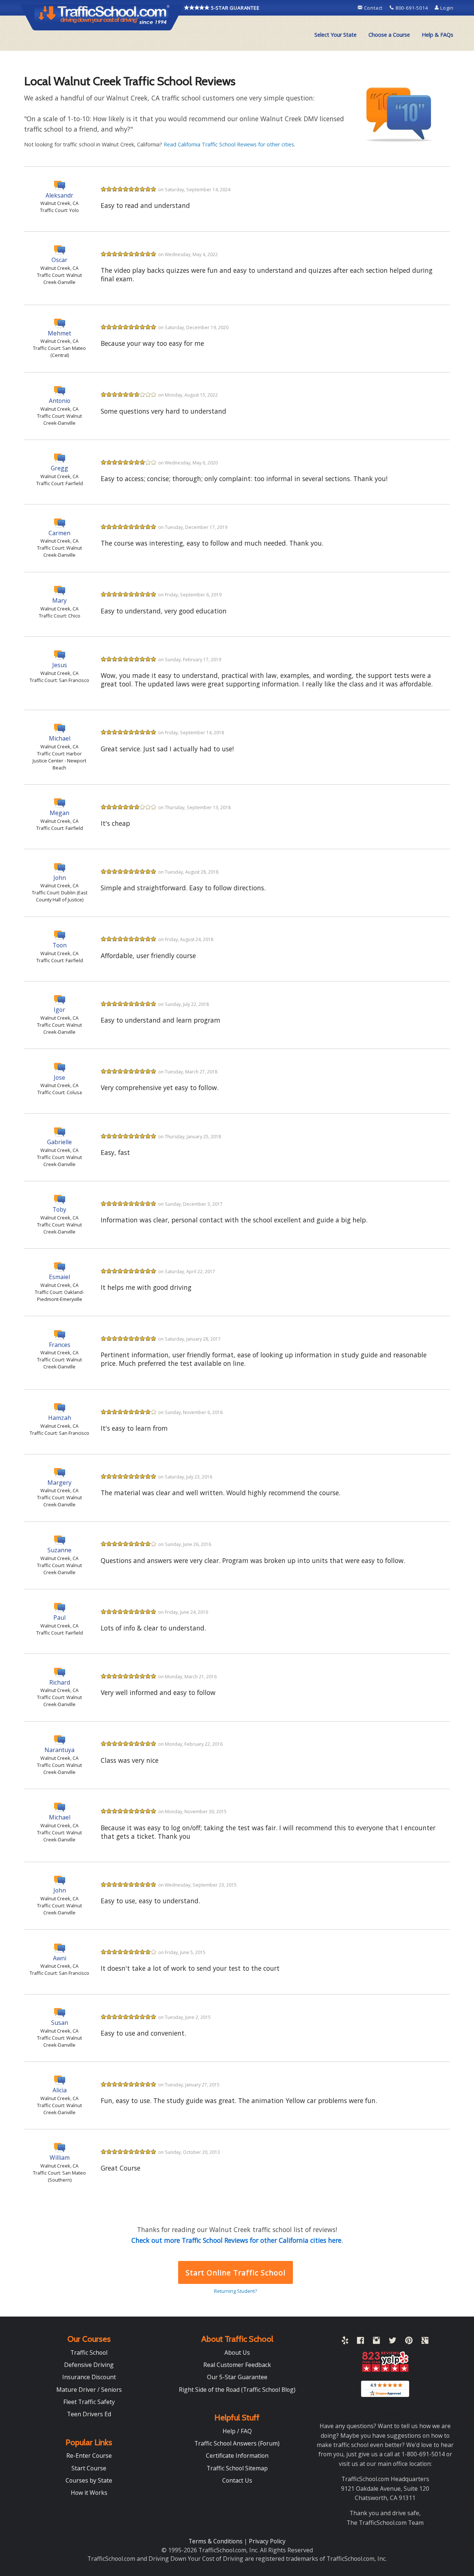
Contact (373, 8)
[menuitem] (336, 35)
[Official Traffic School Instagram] (376, 2342)
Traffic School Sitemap (237, 2468)
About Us (237, 2352)
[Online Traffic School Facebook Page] (360, 2342)
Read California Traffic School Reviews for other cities (229, 144)
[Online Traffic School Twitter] (393, 2342)
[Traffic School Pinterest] (409, 2342)
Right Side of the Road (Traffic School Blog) (237, 2390)
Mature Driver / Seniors (89, 2390)
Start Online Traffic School (235, 2273)
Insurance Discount (89, 2377)
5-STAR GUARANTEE (235, 8)
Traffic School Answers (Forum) (237, 2443)
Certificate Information (237, 2456)
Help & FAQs (438, 35)
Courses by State (89, 2480)
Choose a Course (389, 35)
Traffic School (89, 2352)
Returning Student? (236, 2291)
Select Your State (336, 35)
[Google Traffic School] (425, 2342)
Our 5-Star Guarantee (237, 2377)
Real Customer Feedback (237, 2365)
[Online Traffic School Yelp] (345, 2342)
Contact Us (237, 2480)
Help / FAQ (237, 2431)
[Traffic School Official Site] (102, 17)
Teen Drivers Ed (89, 2414)
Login (446, 8)
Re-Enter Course (89, 2456)
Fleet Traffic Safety (89, 2402)
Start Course (89, 2468)
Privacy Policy (267, 2541)
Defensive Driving (89, 2365)
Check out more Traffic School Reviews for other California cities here (236, 2240)
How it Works (89, 2493)
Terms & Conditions (216, 2541)
